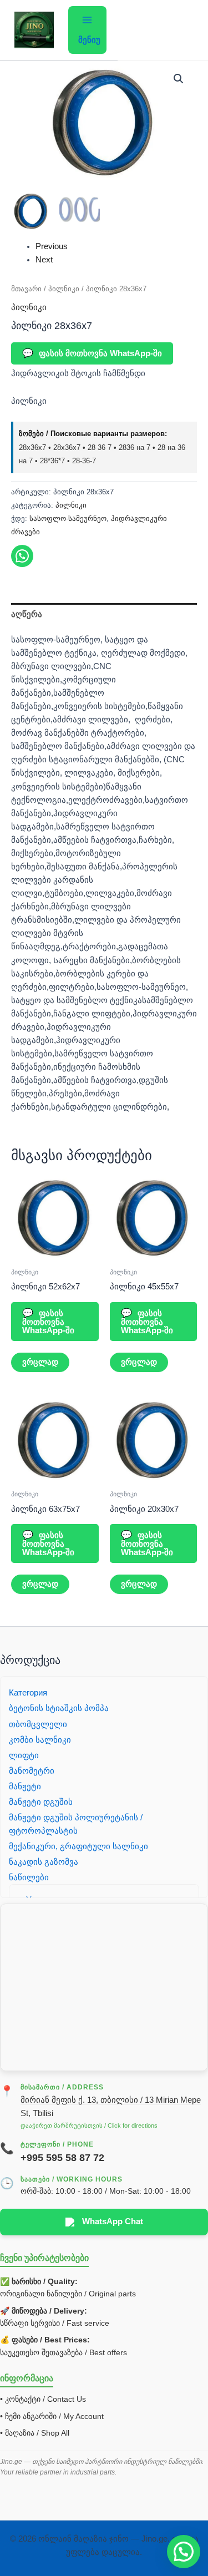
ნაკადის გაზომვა (44, 1862)
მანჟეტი (25, 1787)
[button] (179, 79)
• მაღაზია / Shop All (35, 2433)
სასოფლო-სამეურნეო (68, 518)
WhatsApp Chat (113, 2221)
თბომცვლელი (38, 1724)
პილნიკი (64, 289)
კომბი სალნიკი (40, 1740)
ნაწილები (29, 1877)
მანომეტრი (32, 1771)
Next (44, 260)
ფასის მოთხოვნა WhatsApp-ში (92, 353)
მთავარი (26, 289)
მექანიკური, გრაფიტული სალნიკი (78, 1846)
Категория (28, 1693)
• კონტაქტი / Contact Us (43, 2399)
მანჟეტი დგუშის (41, 1802)
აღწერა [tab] (27, 614)
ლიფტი (24, 1755)
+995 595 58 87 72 (62, 2158)
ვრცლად (40, 1362)
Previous (52, 246)
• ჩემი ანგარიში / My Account (52, 2416)
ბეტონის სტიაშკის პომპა (59, 1708)
